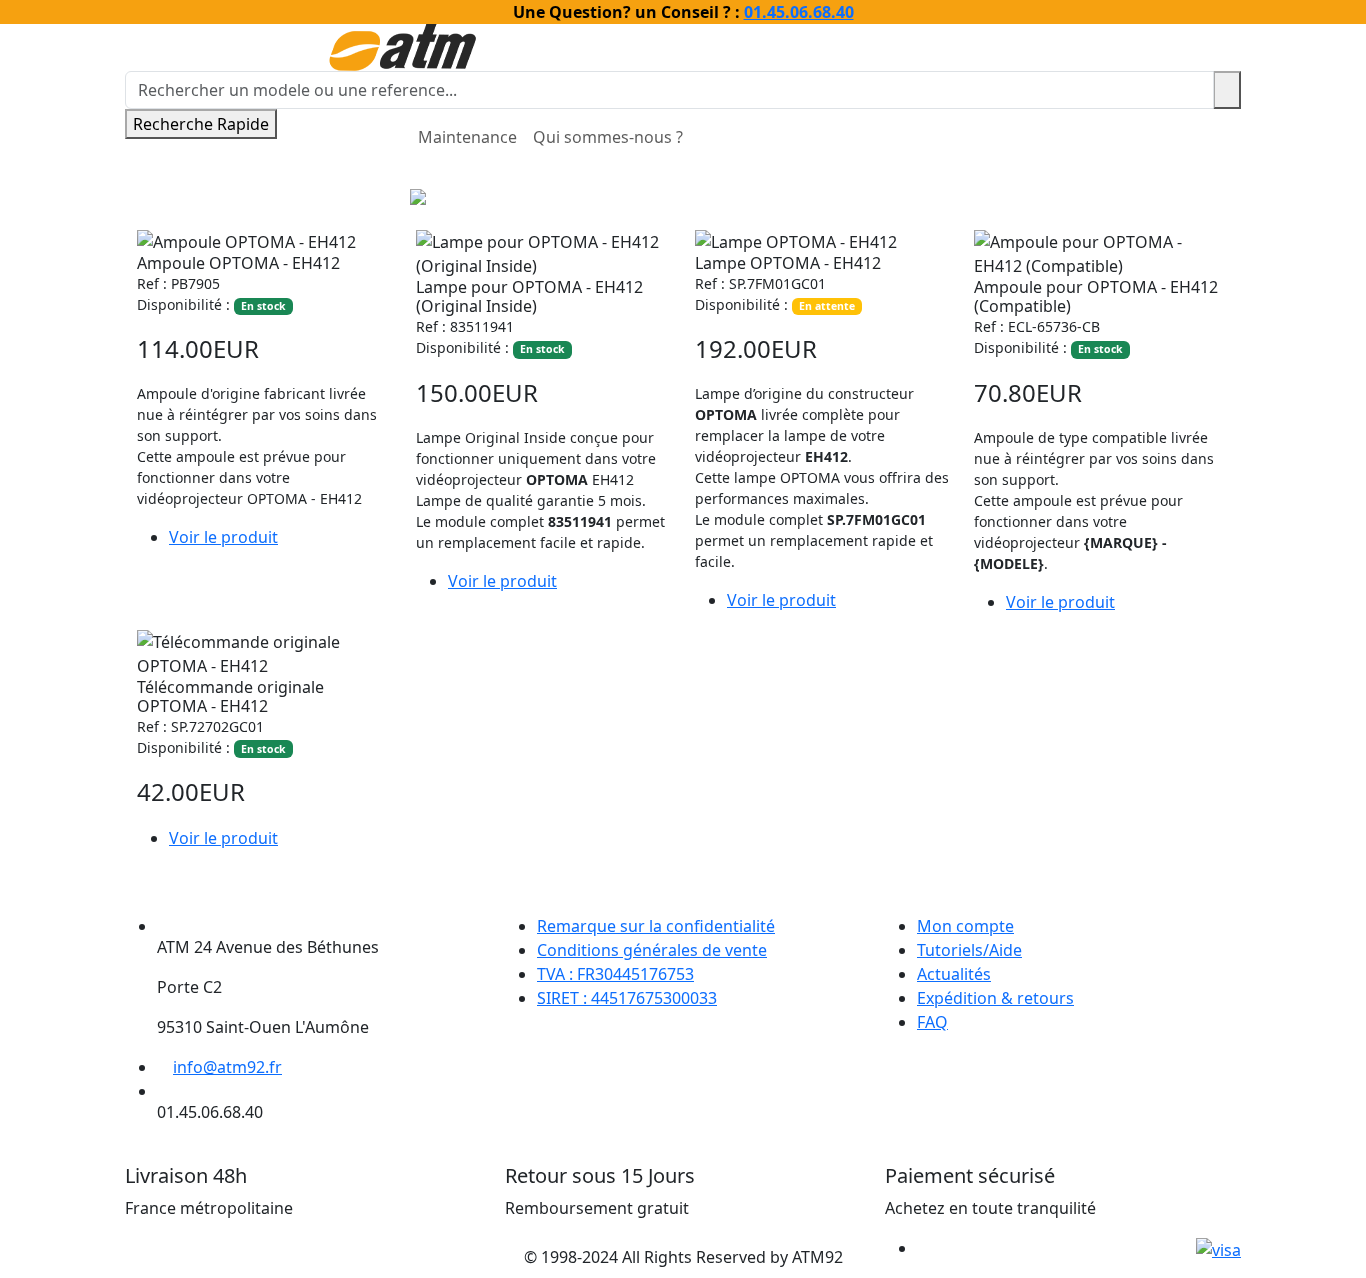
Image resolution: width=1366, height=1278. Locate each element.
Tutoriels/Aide (969, 950)
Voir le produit (223, 537)
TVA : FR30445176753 (615, 974)
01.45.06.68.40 (799, 12)
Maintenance (467, 137)
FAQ (932, 1022)
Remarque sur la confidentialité (656, 926)
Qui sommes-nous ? (608, 137)
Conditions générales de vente (652, 950)
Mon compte (965, 926)
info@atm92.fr (227, 1067)
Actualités (954, 974)
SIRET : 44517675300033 (627, 998)
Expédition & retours (995, 998)
